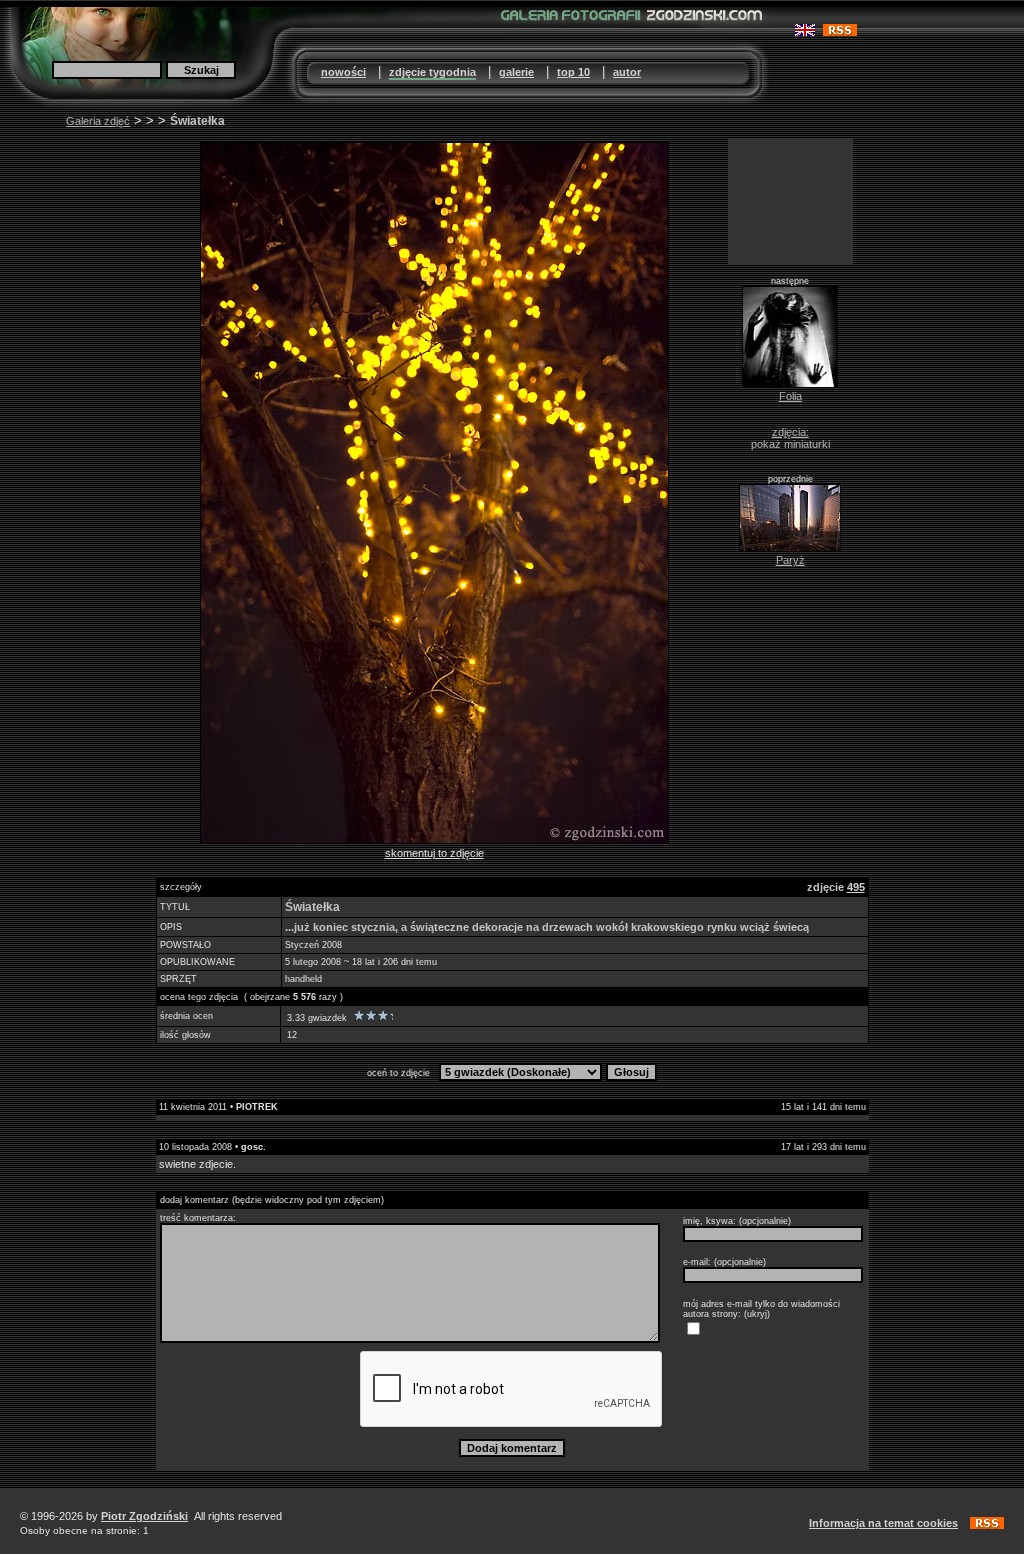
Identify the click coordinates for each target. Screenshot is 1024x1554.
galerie (516, 72)
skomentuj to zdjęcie (434, 853)
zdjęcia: (790, 432)
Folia (790, 396)
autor (627, 72)
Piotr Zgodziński (144, 1516)
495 (856, 887)
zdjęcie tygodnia (432, 72)
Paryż (790, 560)
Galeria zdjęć (98, 121)
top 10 (573, 72)
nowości (343, 72)
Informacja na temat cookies (883, 1523)
